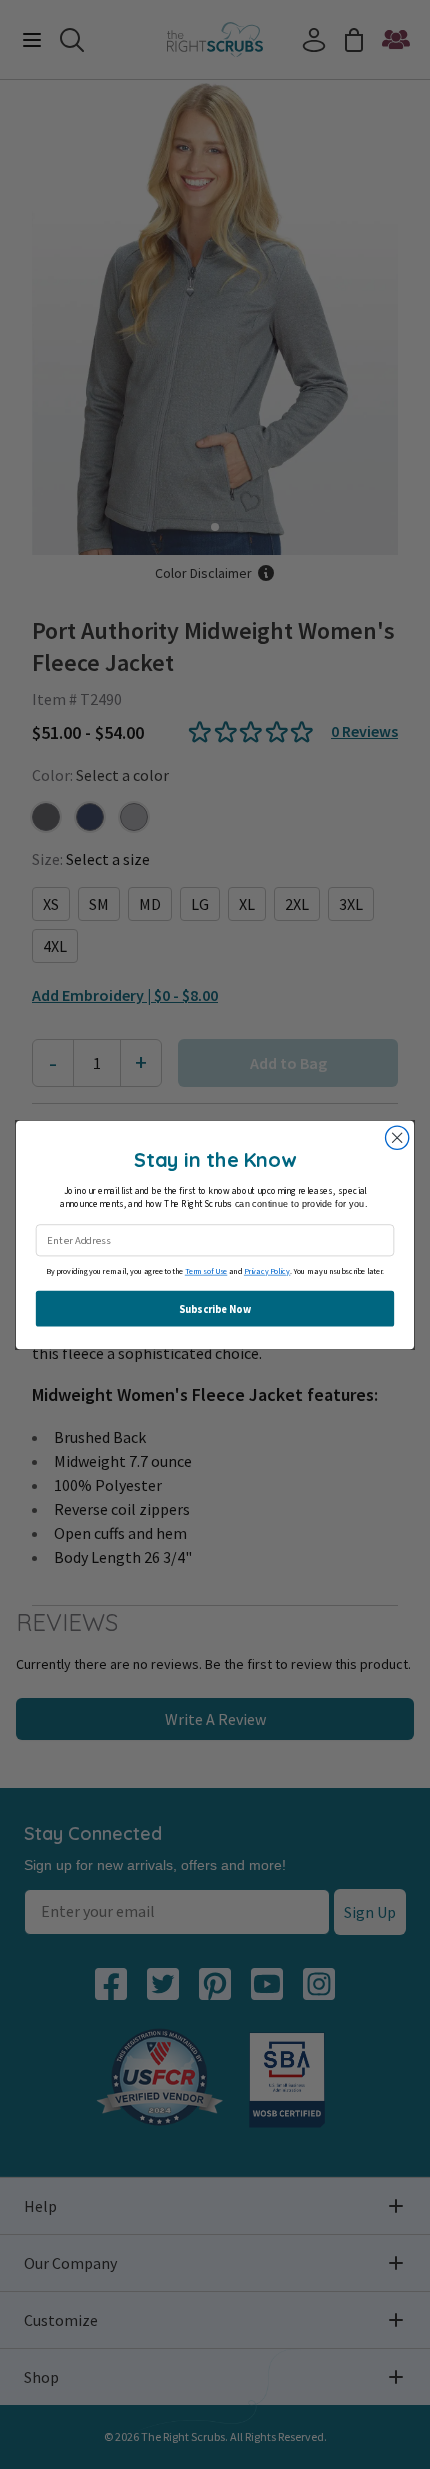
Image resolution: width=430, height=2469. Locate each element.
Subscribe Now (214, 1308)
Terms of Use (206, 1271)
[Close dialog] (397, 1137)
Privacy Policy (267, 1271)
